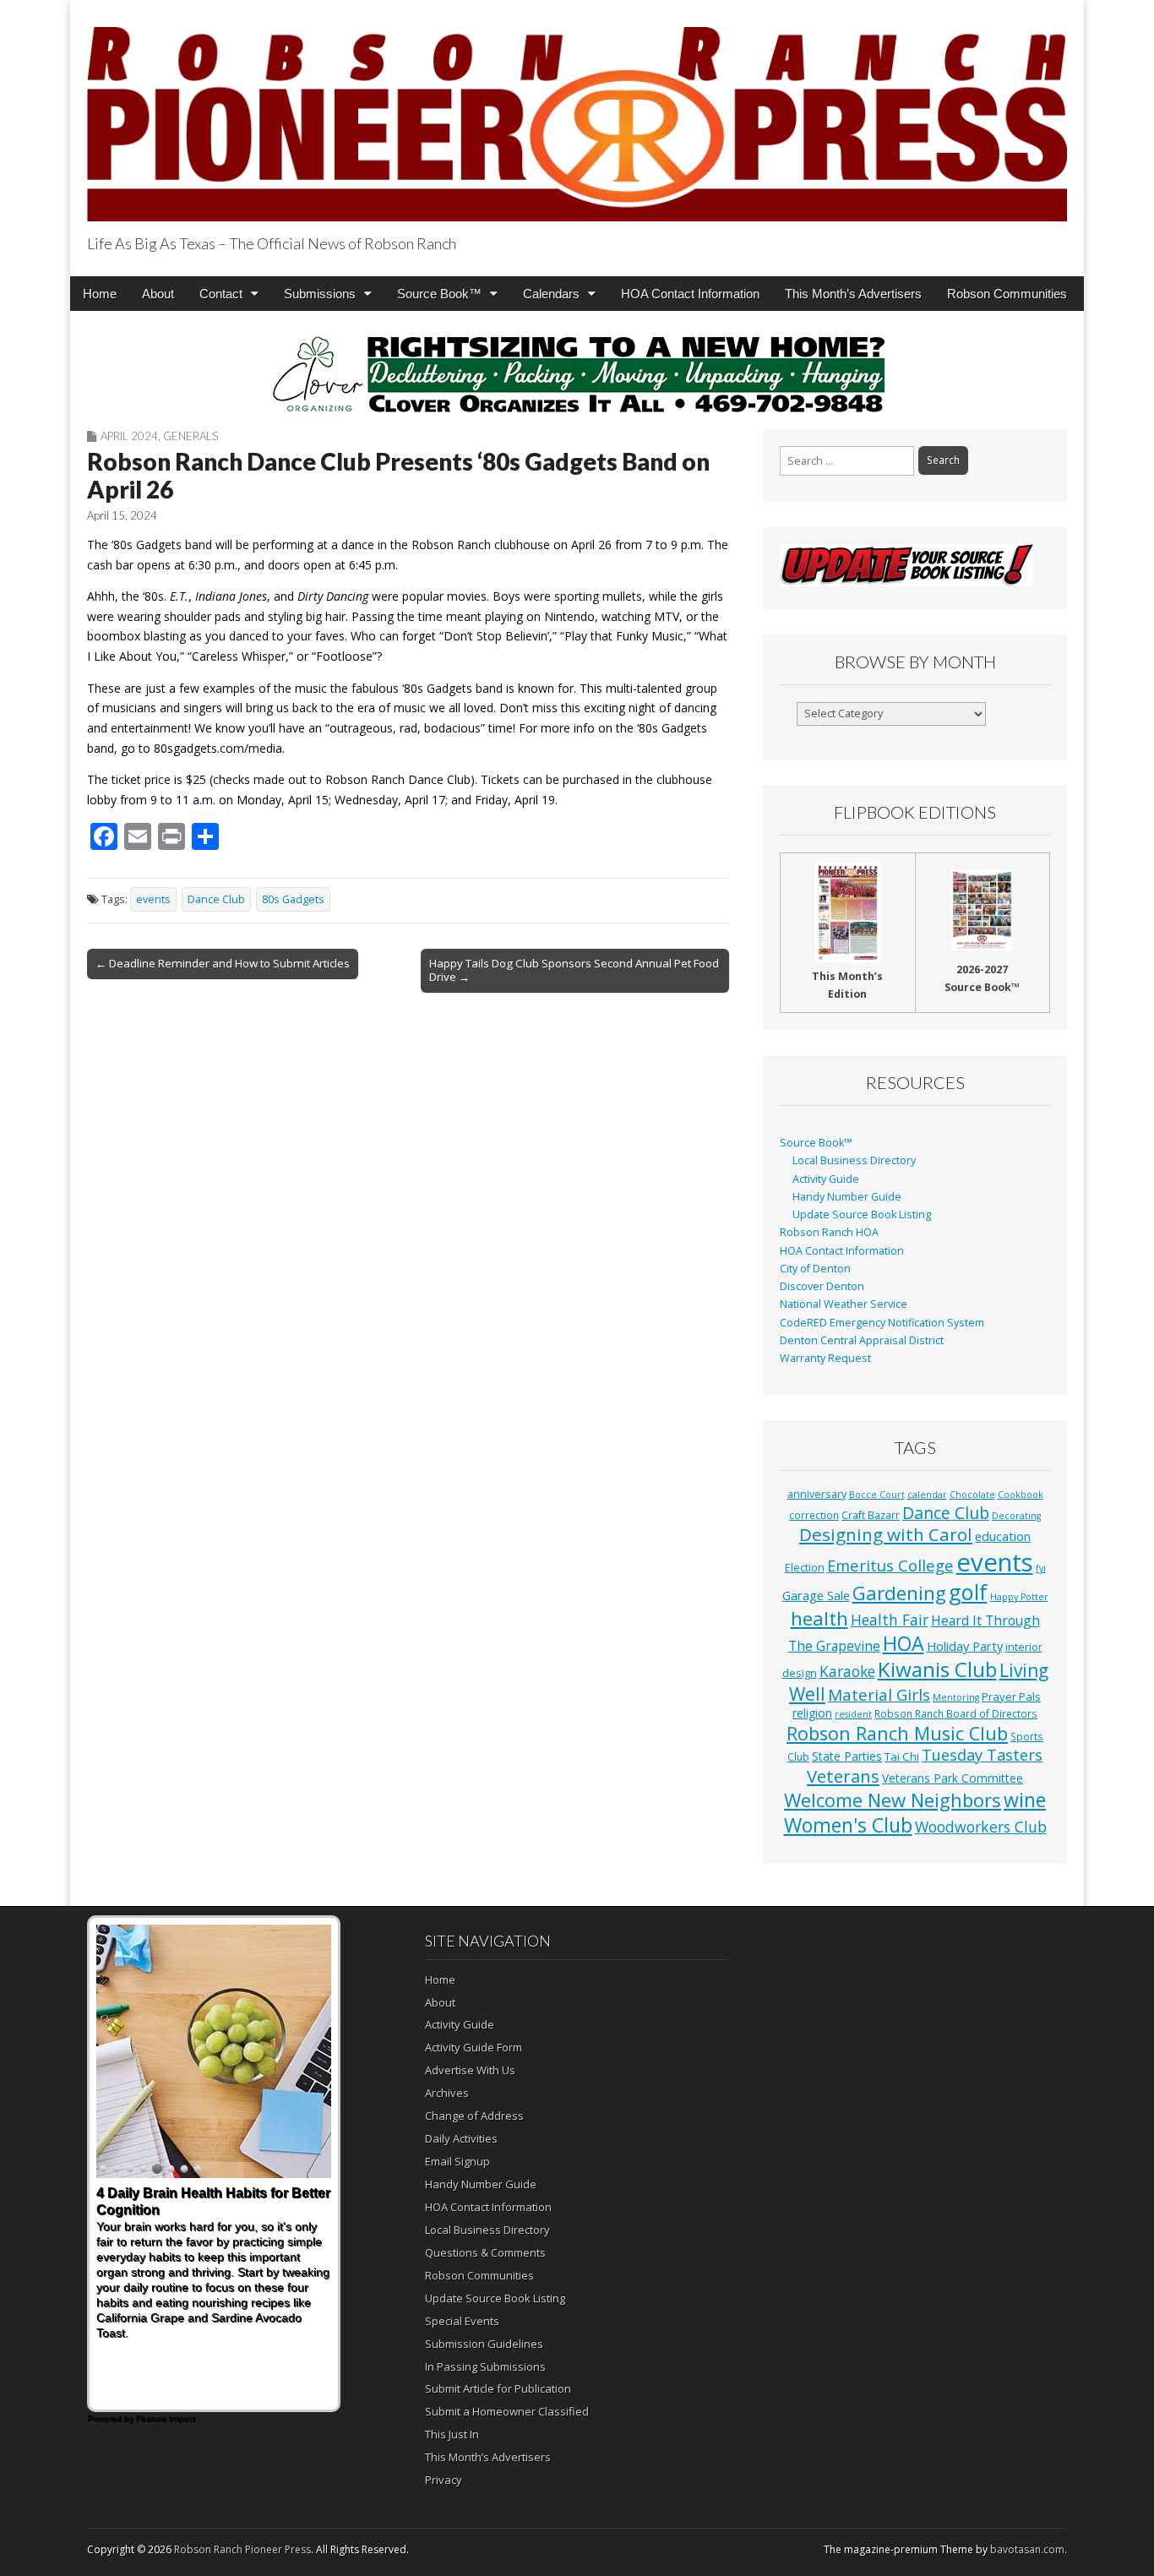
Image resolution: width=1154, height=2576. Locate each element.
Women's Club (848, 1825)
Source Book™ (439, 294)
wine (1025, 1800)
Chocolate (972, 1495)
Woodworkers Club (981, 1827)
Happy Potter (1019, 1597)
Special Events (462, 2321)
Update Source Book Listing (862, 1214)
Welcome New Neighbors (893, 1800)
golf (968, 1592)
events (153, 899)
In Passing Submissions (485, 2366)
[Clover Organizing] (577, 374)
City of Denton (815, 1269)
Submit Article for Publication (498, 2388)
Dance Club (216, 899)
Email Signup (457, 2161)
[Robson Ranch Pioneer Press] (577, 114)
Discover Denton (822, 1286)
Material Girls (879, 1695)
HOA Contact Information (690, 294)
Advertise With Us (470, 2070)
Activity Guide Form (474, 2047)
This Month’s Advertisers (853, 294)
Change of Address (474, 2116)
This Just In (452, 2434)
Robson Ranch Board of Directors (956, 1713)
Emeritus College (890, 1565)
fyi (1041, 1568)
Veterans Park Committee (953, 1778)
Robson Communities (1007, 294)
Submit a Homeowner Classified (507, 2411)
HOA (904, 1643)
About (158, 294)
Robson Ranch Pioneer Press (242, 2549)
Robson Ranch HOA (829, 1232)
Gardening (899, 1593)
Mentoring (956, 1697)
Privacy (444, 2480)
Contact (221, 294)
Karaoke (847, 1671)
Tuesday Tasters (982, 1755)
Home (100, 294)
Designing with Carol (886, 1534)
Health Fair (890, 1620)
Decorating (1016, 1516)
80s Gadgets (293, 899)
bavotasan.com (1027, 2549)
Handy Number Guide (847, 1197)
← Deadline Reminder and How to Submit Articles (223, 963)
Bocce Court (877, 1495)
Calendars (551, 294)
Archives (447, 2093)
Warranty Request (825, 1358)
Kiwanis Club (937, 1669)
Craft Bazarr (871, 1515)
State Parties (847, 1756)
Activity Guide (826, 1179)
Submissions (320, 294)
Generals (191, 436)
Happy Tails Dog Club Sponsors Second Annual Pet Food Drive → (574, 970)
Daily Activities (461, 2138)
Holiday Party (965, 1646)
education (1003, 1536)
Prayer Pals (1011, 1696)
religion (812, 1713)
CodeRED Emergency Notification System (882, 1323)
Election (805, 1568)
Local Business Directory (854, 1160)
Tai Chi (902, 1756)
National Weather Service (844, 1304)
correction (814, 1515)
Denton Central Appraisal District (862, 1340)
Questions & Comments (485, 2252)
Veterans (843, 1776)
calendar (927, 1495)
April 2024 (129, 436)
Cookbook (1021, 1495)
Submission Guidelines (484, 2344)
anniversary (817, 1494)
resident (853, 1714)
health (819, 1618)
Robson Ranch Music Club (897, 1733)
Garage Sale (816, 1595)
